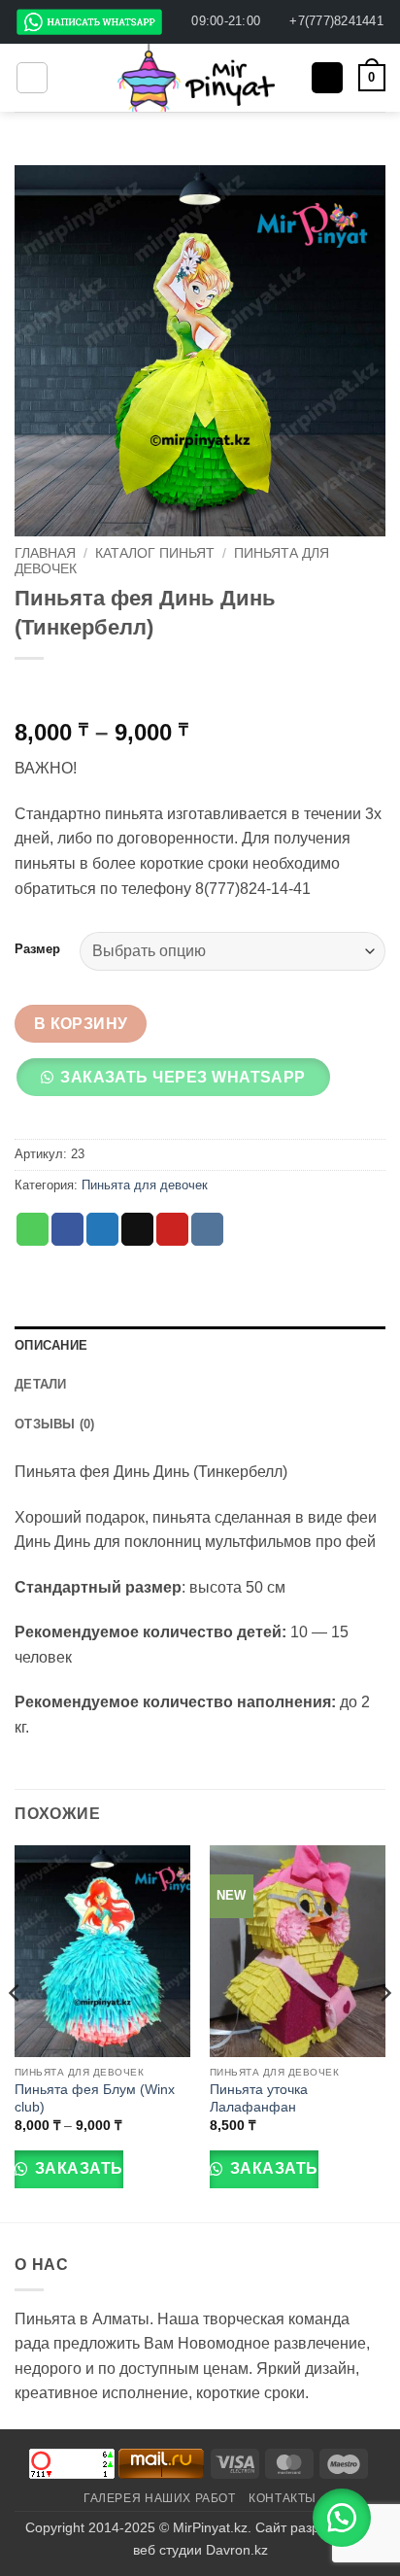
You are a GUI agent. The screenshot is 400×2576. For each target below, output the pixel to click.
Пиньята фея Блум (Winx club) (95, 2098)
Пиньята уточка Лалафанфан (259, 2098)
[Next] (384, 2032)
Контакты (283, 2498)
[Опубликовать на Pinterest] (172, 1229)
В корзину (81, 1024)
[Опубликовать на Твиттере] (102, 1229)
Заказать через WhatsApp (183, 1077)
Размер (37, 949)
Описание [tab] (51, 1345)
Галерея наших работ (160, 2498)
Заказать (76, 2168)
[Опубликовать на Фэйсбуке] (67, 1229)
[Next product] (32, 690)
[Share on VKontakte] (207, 1229)
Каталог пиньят (155, 553)
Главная (45, 553)
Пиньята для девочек (145, 1185)
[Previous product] (70, 690)
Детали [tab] (41, 1384)
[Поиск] (327, 78)
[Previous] (16, 2032)
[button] (32, 78)
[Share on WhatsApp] (33, 1229)
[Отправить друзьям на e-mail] (137, 1229)
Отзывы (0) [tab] (55, 1424)
